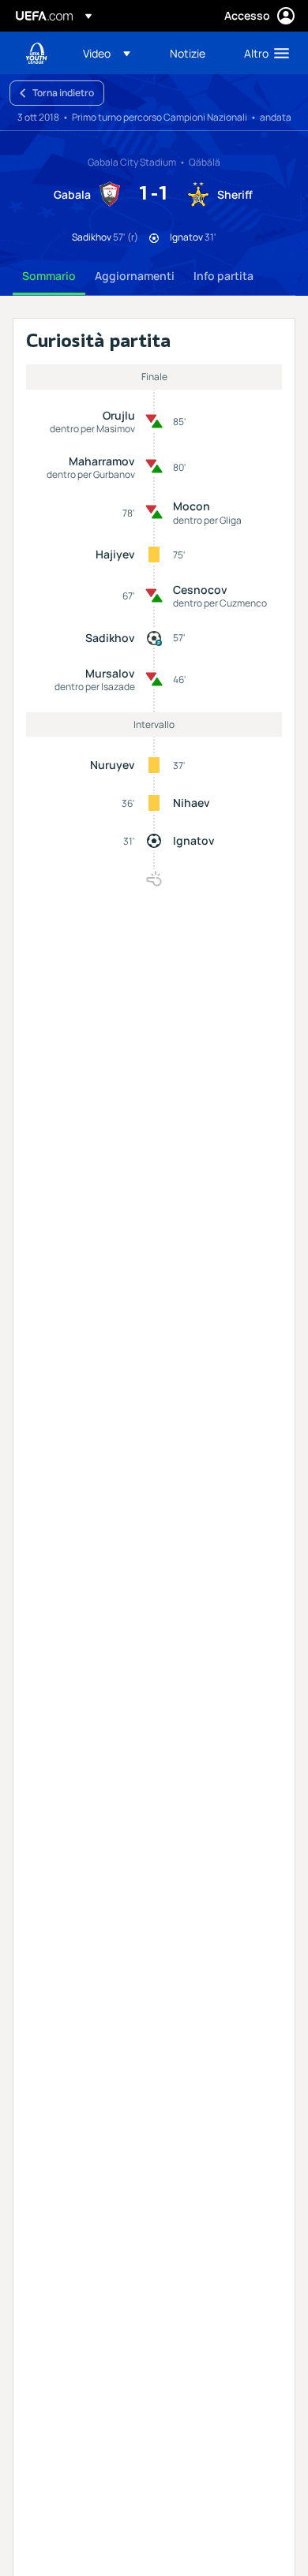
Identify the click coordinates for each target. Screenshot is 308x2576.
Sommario (49, 276)
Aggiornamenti (135, 276)
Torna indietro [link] (63, 93)
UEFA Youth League (36, 53)
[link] (188, 53)
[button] (107, 53)
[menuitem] (113, 53)
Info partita (223, 276)
